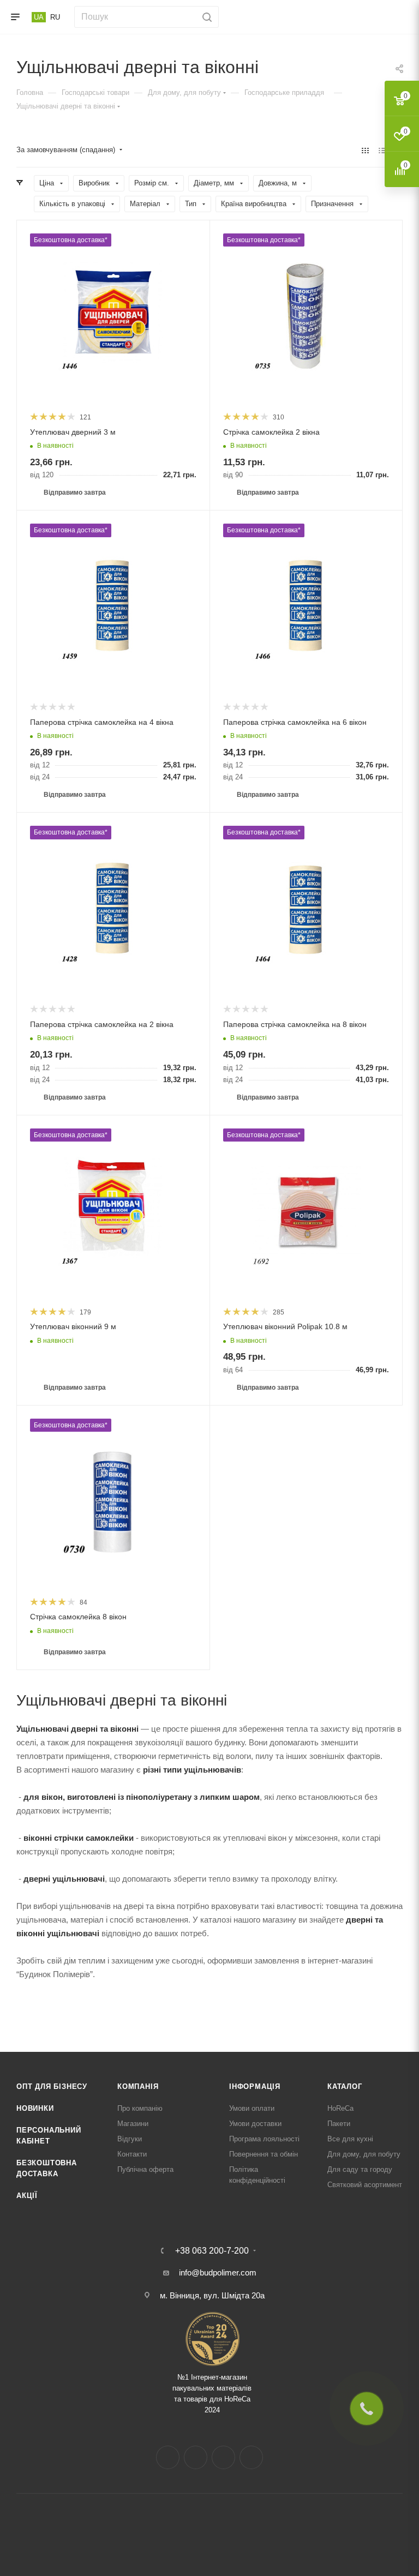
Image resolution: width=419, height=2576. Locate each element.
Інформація (255, 2086)
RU (55, 17)
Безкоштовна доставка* (71, 240)
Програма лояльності (264, 2139)
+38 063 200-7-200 (212, 2251)
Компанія (138, 2086)
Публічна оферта (145, 2169)
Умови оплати (252, 2108)
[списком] (382, 150)
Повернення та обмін (264, 2154)
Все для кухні (350, 2139)
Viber (251, 2457)
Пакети (339, 2124)
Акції (27, 2196)
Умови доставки (255, 2124)
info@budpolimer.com (218, 2272)
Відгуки (130, 2139)
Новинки (35, 2108)
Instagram (196, 2457)
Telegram (223, 2457)
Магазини (133, 2124)
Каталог (345, 2086)
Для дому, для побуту (364, 2154)
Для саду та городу (360, 2169)
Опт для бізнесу (52, 2086)
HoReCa (340, 2108)
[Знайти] (205, 17)
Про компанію (140, 2108)
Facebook (168, 2457)
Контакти (132, 2154)
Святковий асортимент (365, 2185)
